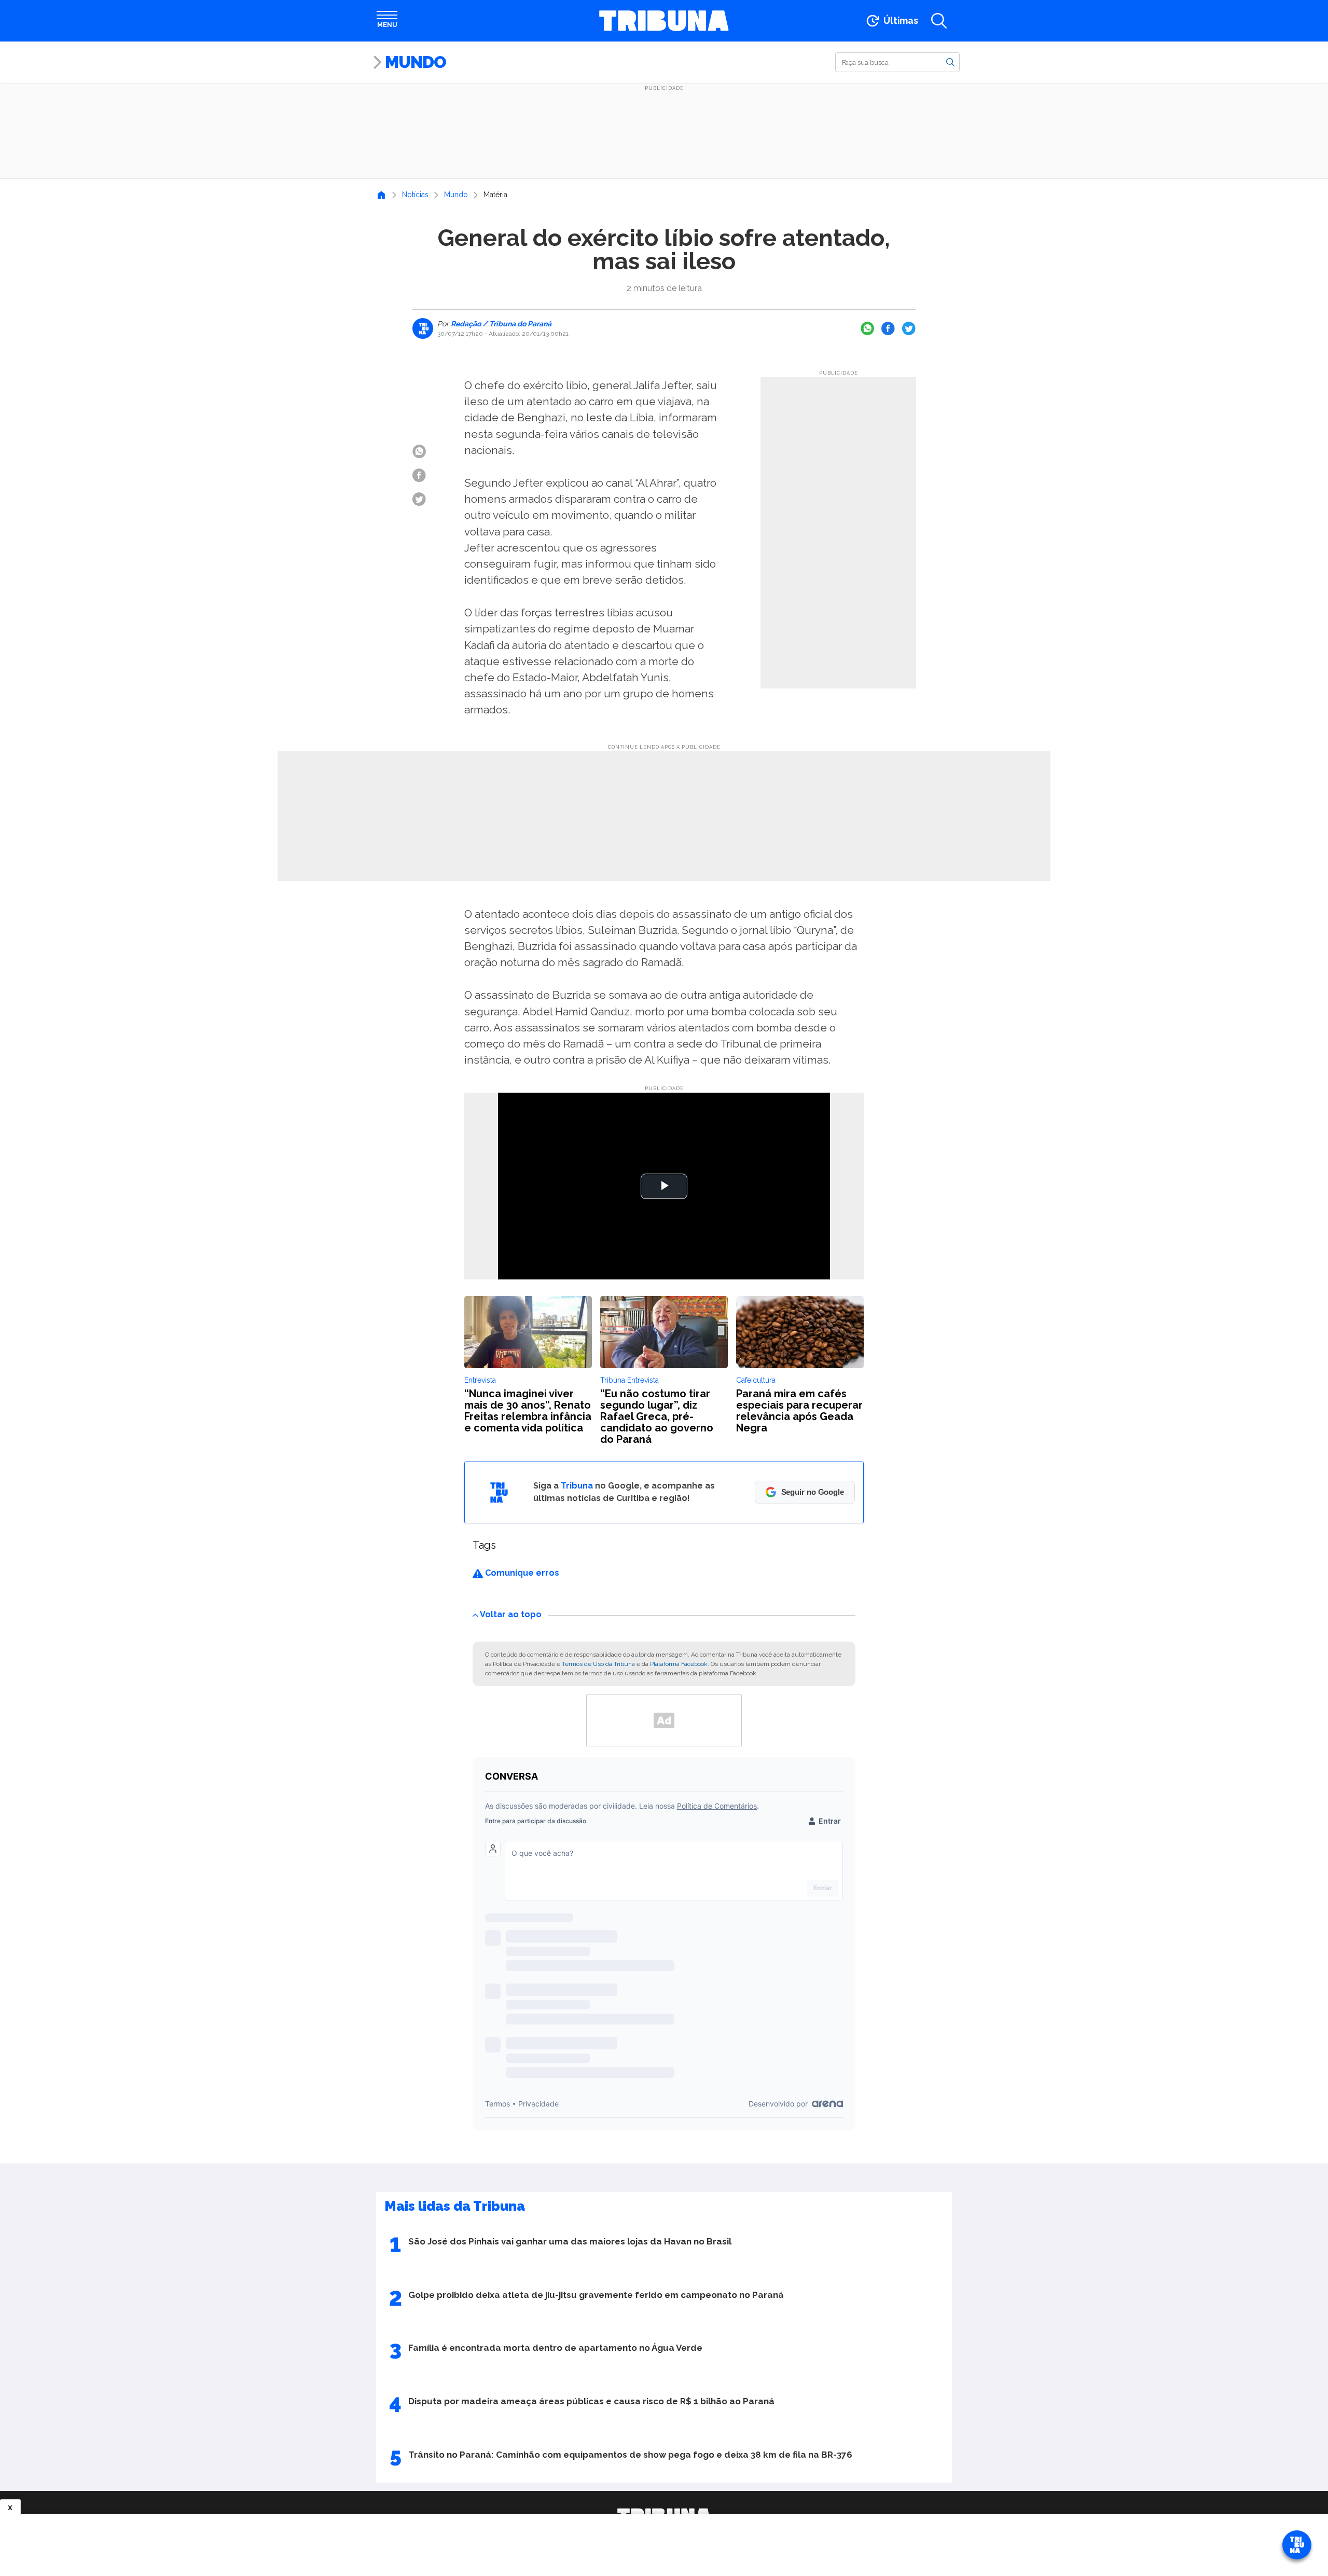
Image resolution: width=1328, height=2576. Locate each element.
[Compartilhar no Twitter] (909, 328)
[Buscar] (950, 62)
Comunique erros (521, 1573)
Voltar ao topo (511, 1614)
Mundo (416, 62)
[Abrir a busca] (939, 21)
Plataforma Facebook (679, 1664)
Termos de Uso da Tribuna (598, 1664)
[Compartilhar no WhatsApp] (867, 328)
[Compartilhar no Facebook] (888, 328)
